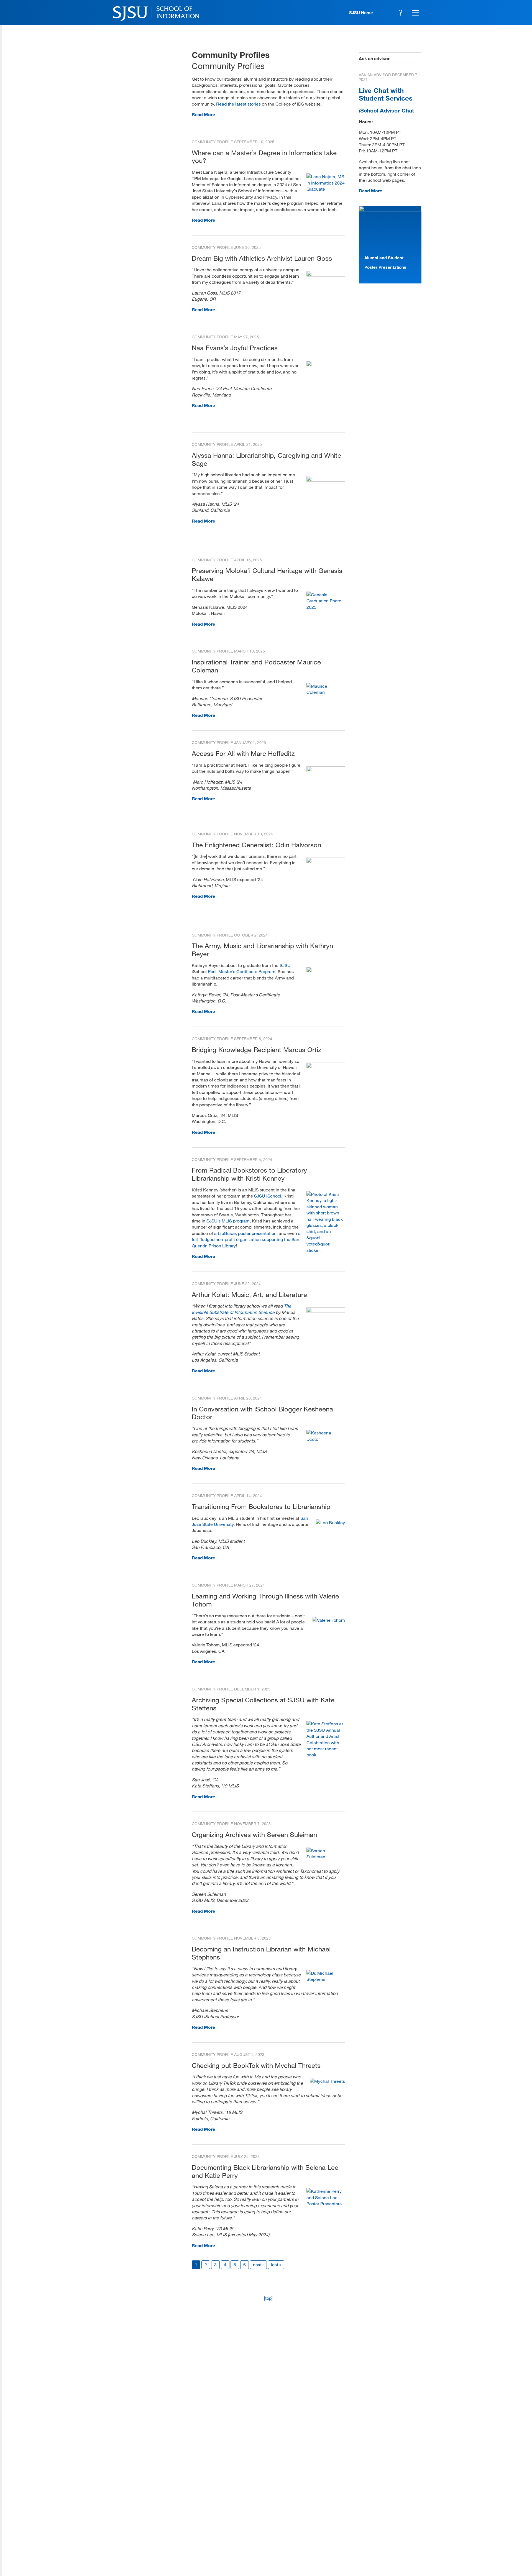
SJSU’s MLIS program (228, 1221)
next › (258, 2264)
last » (276, 2264)
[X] (367, 2536)
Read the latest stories (238, 104)
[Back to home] (382, 2501)
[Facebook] (351, 2536)
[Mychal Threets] (327, 2081)
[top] (268, 2298)
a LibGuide (225, 1233)
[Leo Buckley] (330, 1522)
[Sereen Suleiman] (326, 1857)
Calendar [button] (385, 12)
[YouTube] (416, 2536)
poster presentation (257, 1233)
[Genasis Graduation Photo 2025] (326, 607)
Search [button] (401, 12)
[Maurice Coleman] (326, 692)
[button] (415, 12)
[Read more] (326, 275)
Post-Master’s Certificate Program (242, 971)
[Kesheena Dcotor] (326, 1439)
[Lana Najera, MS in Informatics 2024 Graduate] (326, 189)
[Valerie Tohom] (329, 1620)
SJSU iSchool (268, 1196)
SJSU (285, 965)
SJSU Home (361, 12)
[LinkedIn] (400, 2536)
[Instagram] (383, 2536)
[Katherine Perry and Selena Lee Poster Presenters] (326, 2203)
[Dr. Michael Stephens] (326, 1979)
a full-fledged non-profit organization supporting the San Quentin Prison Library (246, 1239)
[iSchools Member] (404, 2560)
